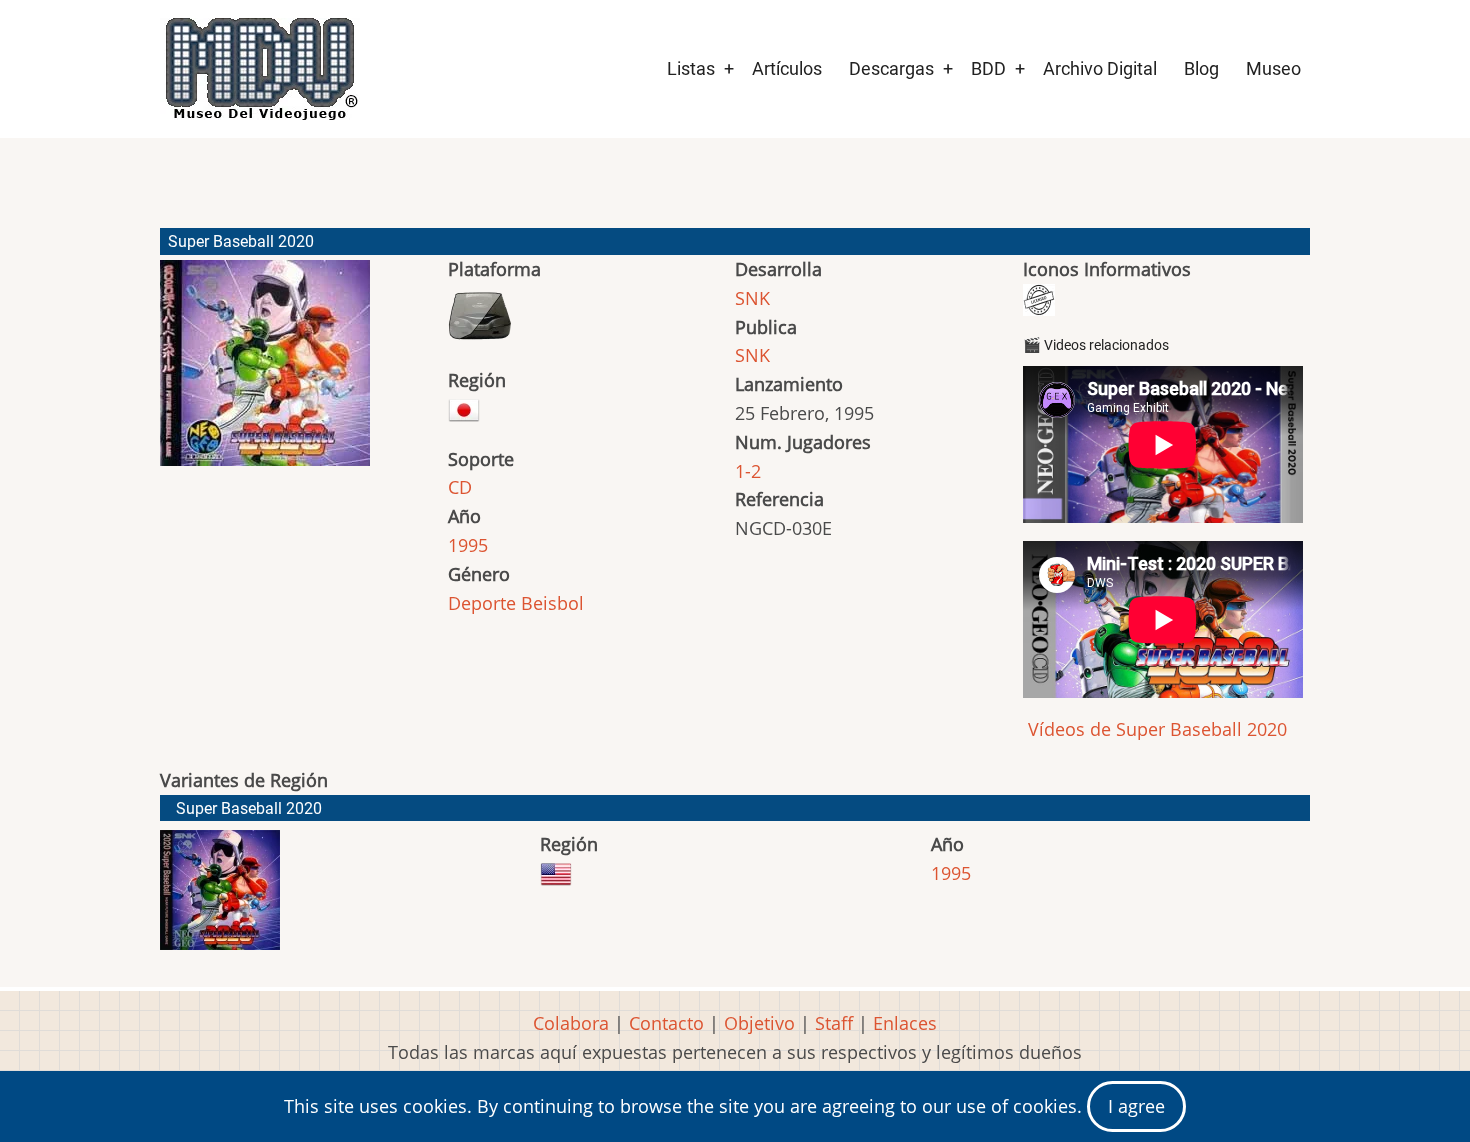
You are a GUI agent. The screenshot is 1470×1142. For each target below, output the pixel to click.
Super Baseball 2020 (249, 808)
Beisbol (552, 603)
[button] (265, 372)
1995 (468, 545)
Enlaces (905, 1023)
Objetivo (759, 1023)
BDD (988, 68)
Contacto (666, 1023)
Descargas (891, 68)
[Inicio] (260, 69)
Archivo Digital (1100, 68)
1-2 (748, 471)
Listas (691, 68)
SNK (752, 298)
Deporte (482, 603)
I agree (1136, 1106)
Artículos (787, 68)
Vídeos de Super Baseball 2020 (1155, 729)
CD (460, 487)
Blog (1201, 68)
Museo (1273, 68)
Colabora (571, 1023)
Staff (834, 1023)
